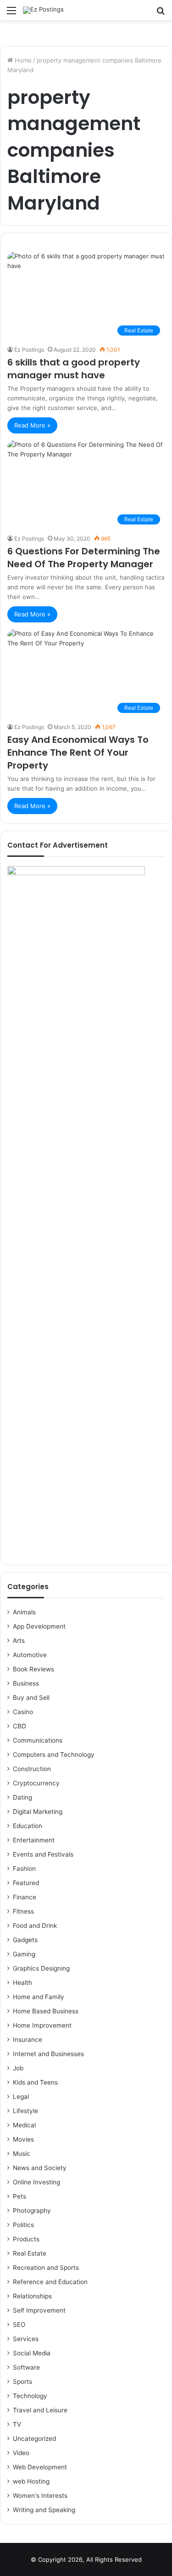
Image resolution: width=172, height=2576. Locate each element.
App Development (39, 1626)
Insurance (28, 2040)
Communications (38, 1740)
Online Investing (36, 2182)
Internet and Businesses (48, 2054)
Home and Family (39, 1997)
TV (17, 2424)
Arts (19, 1641)
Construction (32, 1769)
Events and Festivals (43, 1854)
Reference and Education (50, 2282)
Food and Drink (35, 1926)
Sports (22, 2382)
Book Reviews (33, 1669)
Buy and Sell (31, 1698)
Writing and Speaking (44, 2510)
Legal (21, 2097)
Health (22, 1983)
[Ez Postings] (43, 10)
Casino (23, 1712)
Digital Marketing (38, 1812)
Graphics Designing (41, 1968)
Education (28, 1826)
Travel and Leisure (40, 2410)
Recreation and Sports (46, 2268)
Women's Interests (40, 2496)
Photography (32, 2211)
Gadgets (25, 1940)
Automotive (30, 1655)
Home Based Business (46, 2011)
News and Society (40, 2168)
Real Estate (30, 2253)
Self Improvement (39, 2310)
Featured (26, 1883)
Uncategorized (34, 2439)
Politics (23, 2225)
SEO (19, 2325)
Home (22, 60)
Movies (23, 2139)
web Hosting (31, 2481)
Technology (30, 2396)
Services (26, 2339)
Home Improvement (42, 2025)
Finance (25, 1897)
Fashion (24, 1869)
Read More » (32, 425)
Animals (24, 1612)
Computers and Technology (54, 1755)
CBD (19, 1726)
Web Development (40, 2467)
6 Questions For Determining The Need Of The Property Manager (84, 558)
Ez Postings (29, 350)
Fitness (23, 1911)
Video (21, 2453)
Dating (22, 1797)
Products (26, 2239)
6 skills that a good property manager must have (74, 369)
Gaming (24, 1954)
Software (26, 2367)
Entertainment (34, 1840)
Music (22, 2154)
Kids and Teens (35, 2082)
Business (26, 1683)
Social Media (32, 2353)
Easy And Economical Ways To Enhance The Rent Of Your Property (78, 752)
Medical (24, 2125)
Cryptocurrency (36, 1783)
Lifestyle (25, 2111)
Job (18, 2068)
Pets (19, 2196)
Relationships (32, 2296)
